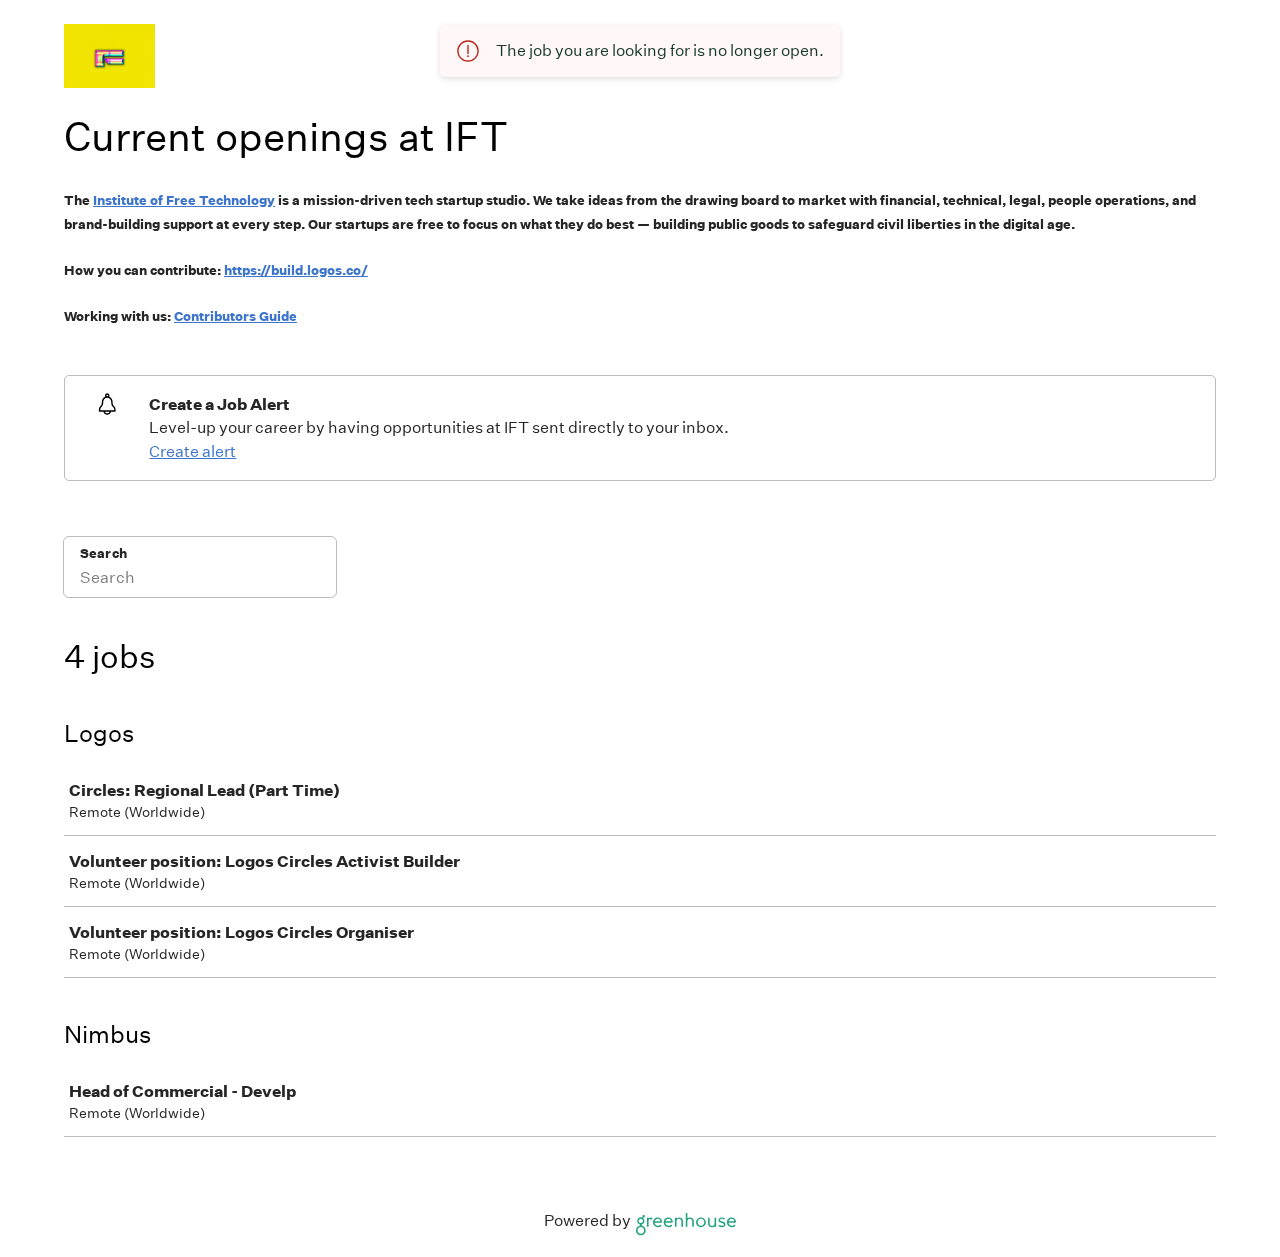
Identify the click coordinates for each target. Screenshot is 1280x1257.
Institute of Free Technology (184, 200)
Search (103, 553)
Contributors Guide (235, 316)
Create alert (192, 451)
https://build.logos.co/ (296, 270)
